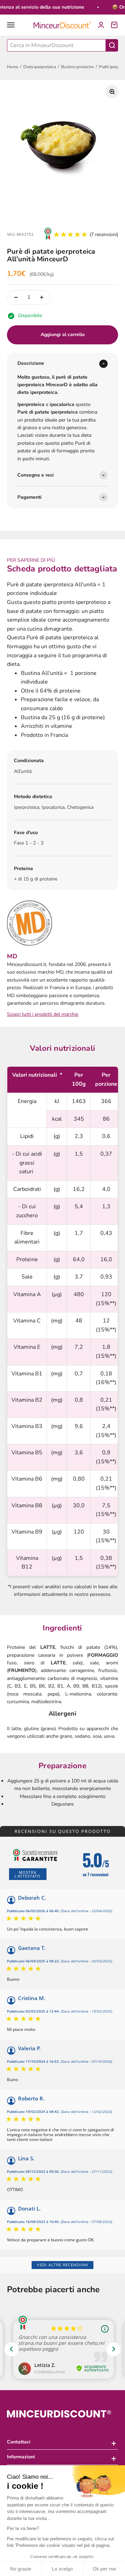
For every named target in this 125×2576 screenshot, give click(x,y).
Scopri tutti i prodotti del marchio (43, 1014)
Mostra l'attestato (28, 1874)
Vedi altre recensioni (62, 2265)
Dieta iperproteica (40, 67)
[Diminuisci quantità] (16, 297)
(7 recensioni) (104, 234)
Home (12, 67)
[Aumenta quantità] (42, 297)
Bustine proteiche (77, 67)
